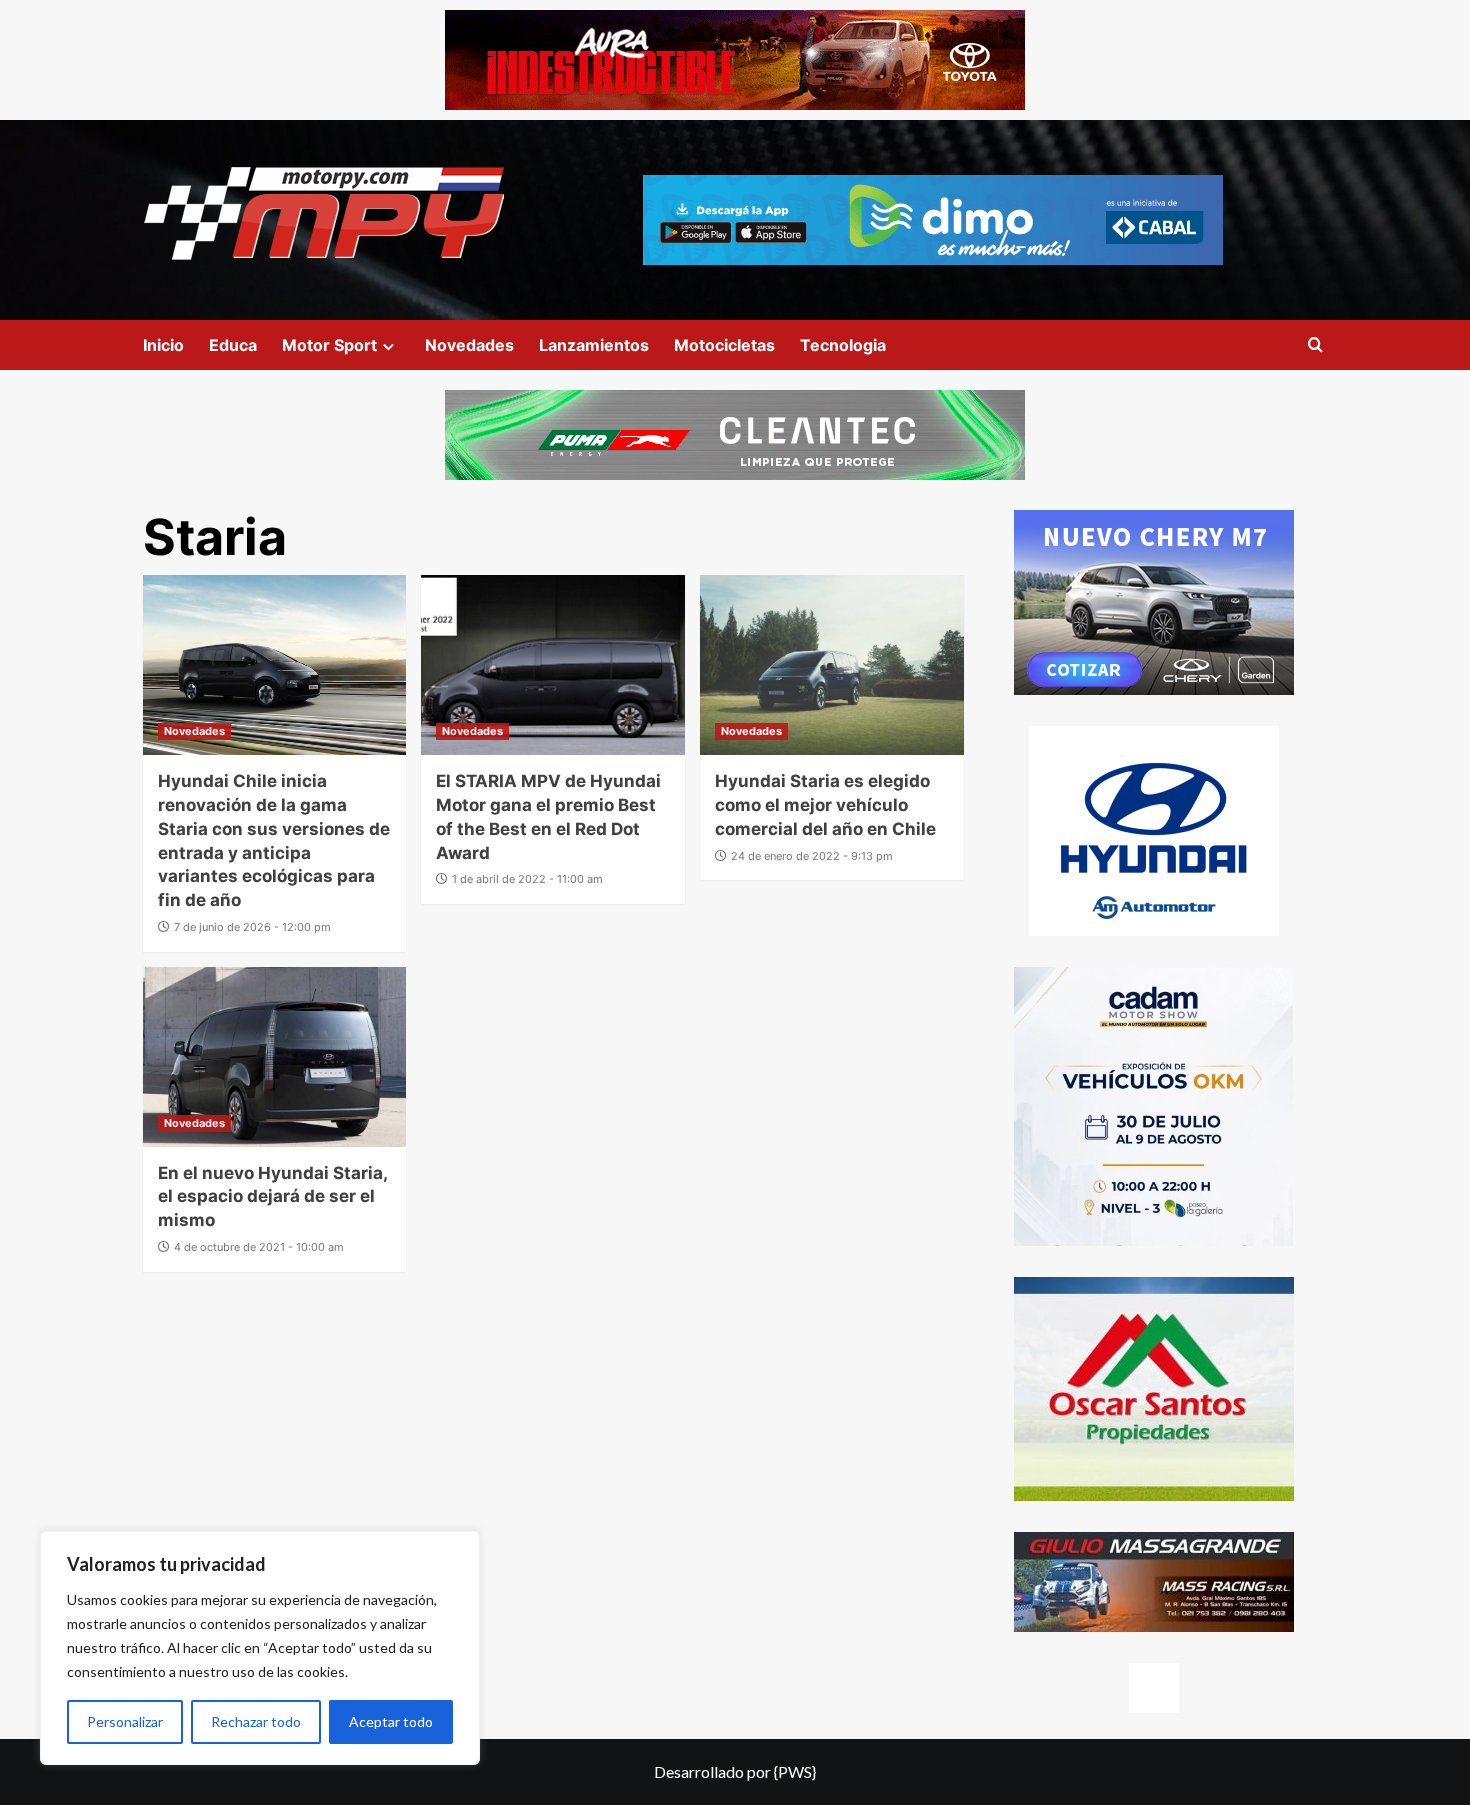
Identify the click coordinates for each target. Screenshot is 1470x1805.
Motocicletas (724, 345)
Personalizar (125, 1721)
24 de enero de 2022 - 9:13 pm (812, 856)
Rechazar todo (256, 1721)
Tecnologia (843, 345)
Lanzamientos (594, 345)
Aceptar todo (391, 1721)
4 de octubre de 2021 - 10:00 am (259, 1247)
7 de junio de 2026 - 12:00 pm (252, 927)
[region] (260, 1648)
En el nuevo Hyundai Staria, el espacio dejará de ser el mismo (272, 1197)
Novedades (469, 345)
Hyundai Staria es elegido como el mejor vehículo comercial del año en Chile (825, 805)
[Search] (1315, 345)
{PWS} (795, 1771)
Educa (233, 345)
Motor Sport (329, 345)
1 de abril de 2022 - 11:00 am (527, 879)
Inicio (163, 345)
